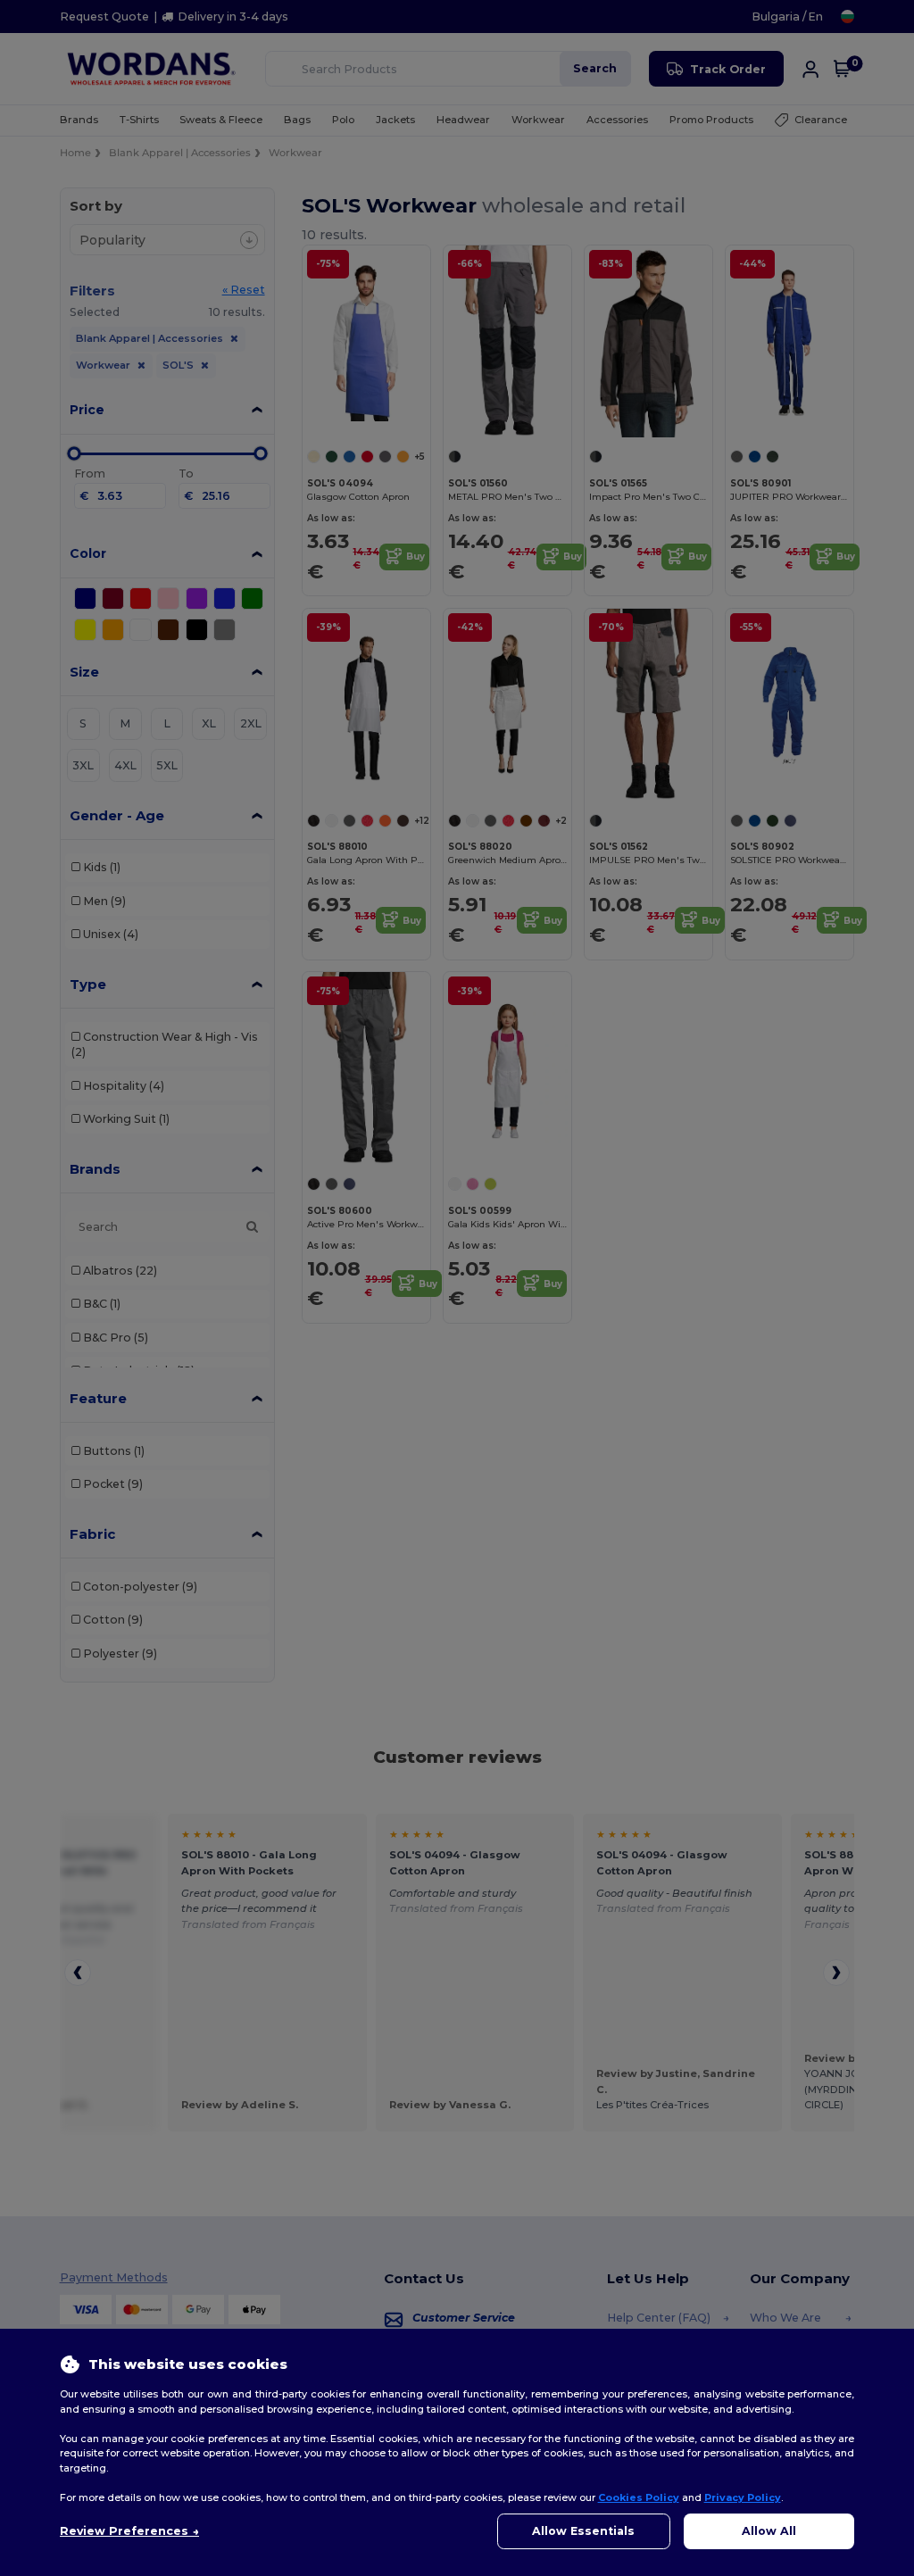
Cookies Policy (639, 2497)
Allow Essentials (583, 2531)
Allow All (769, 2531)
